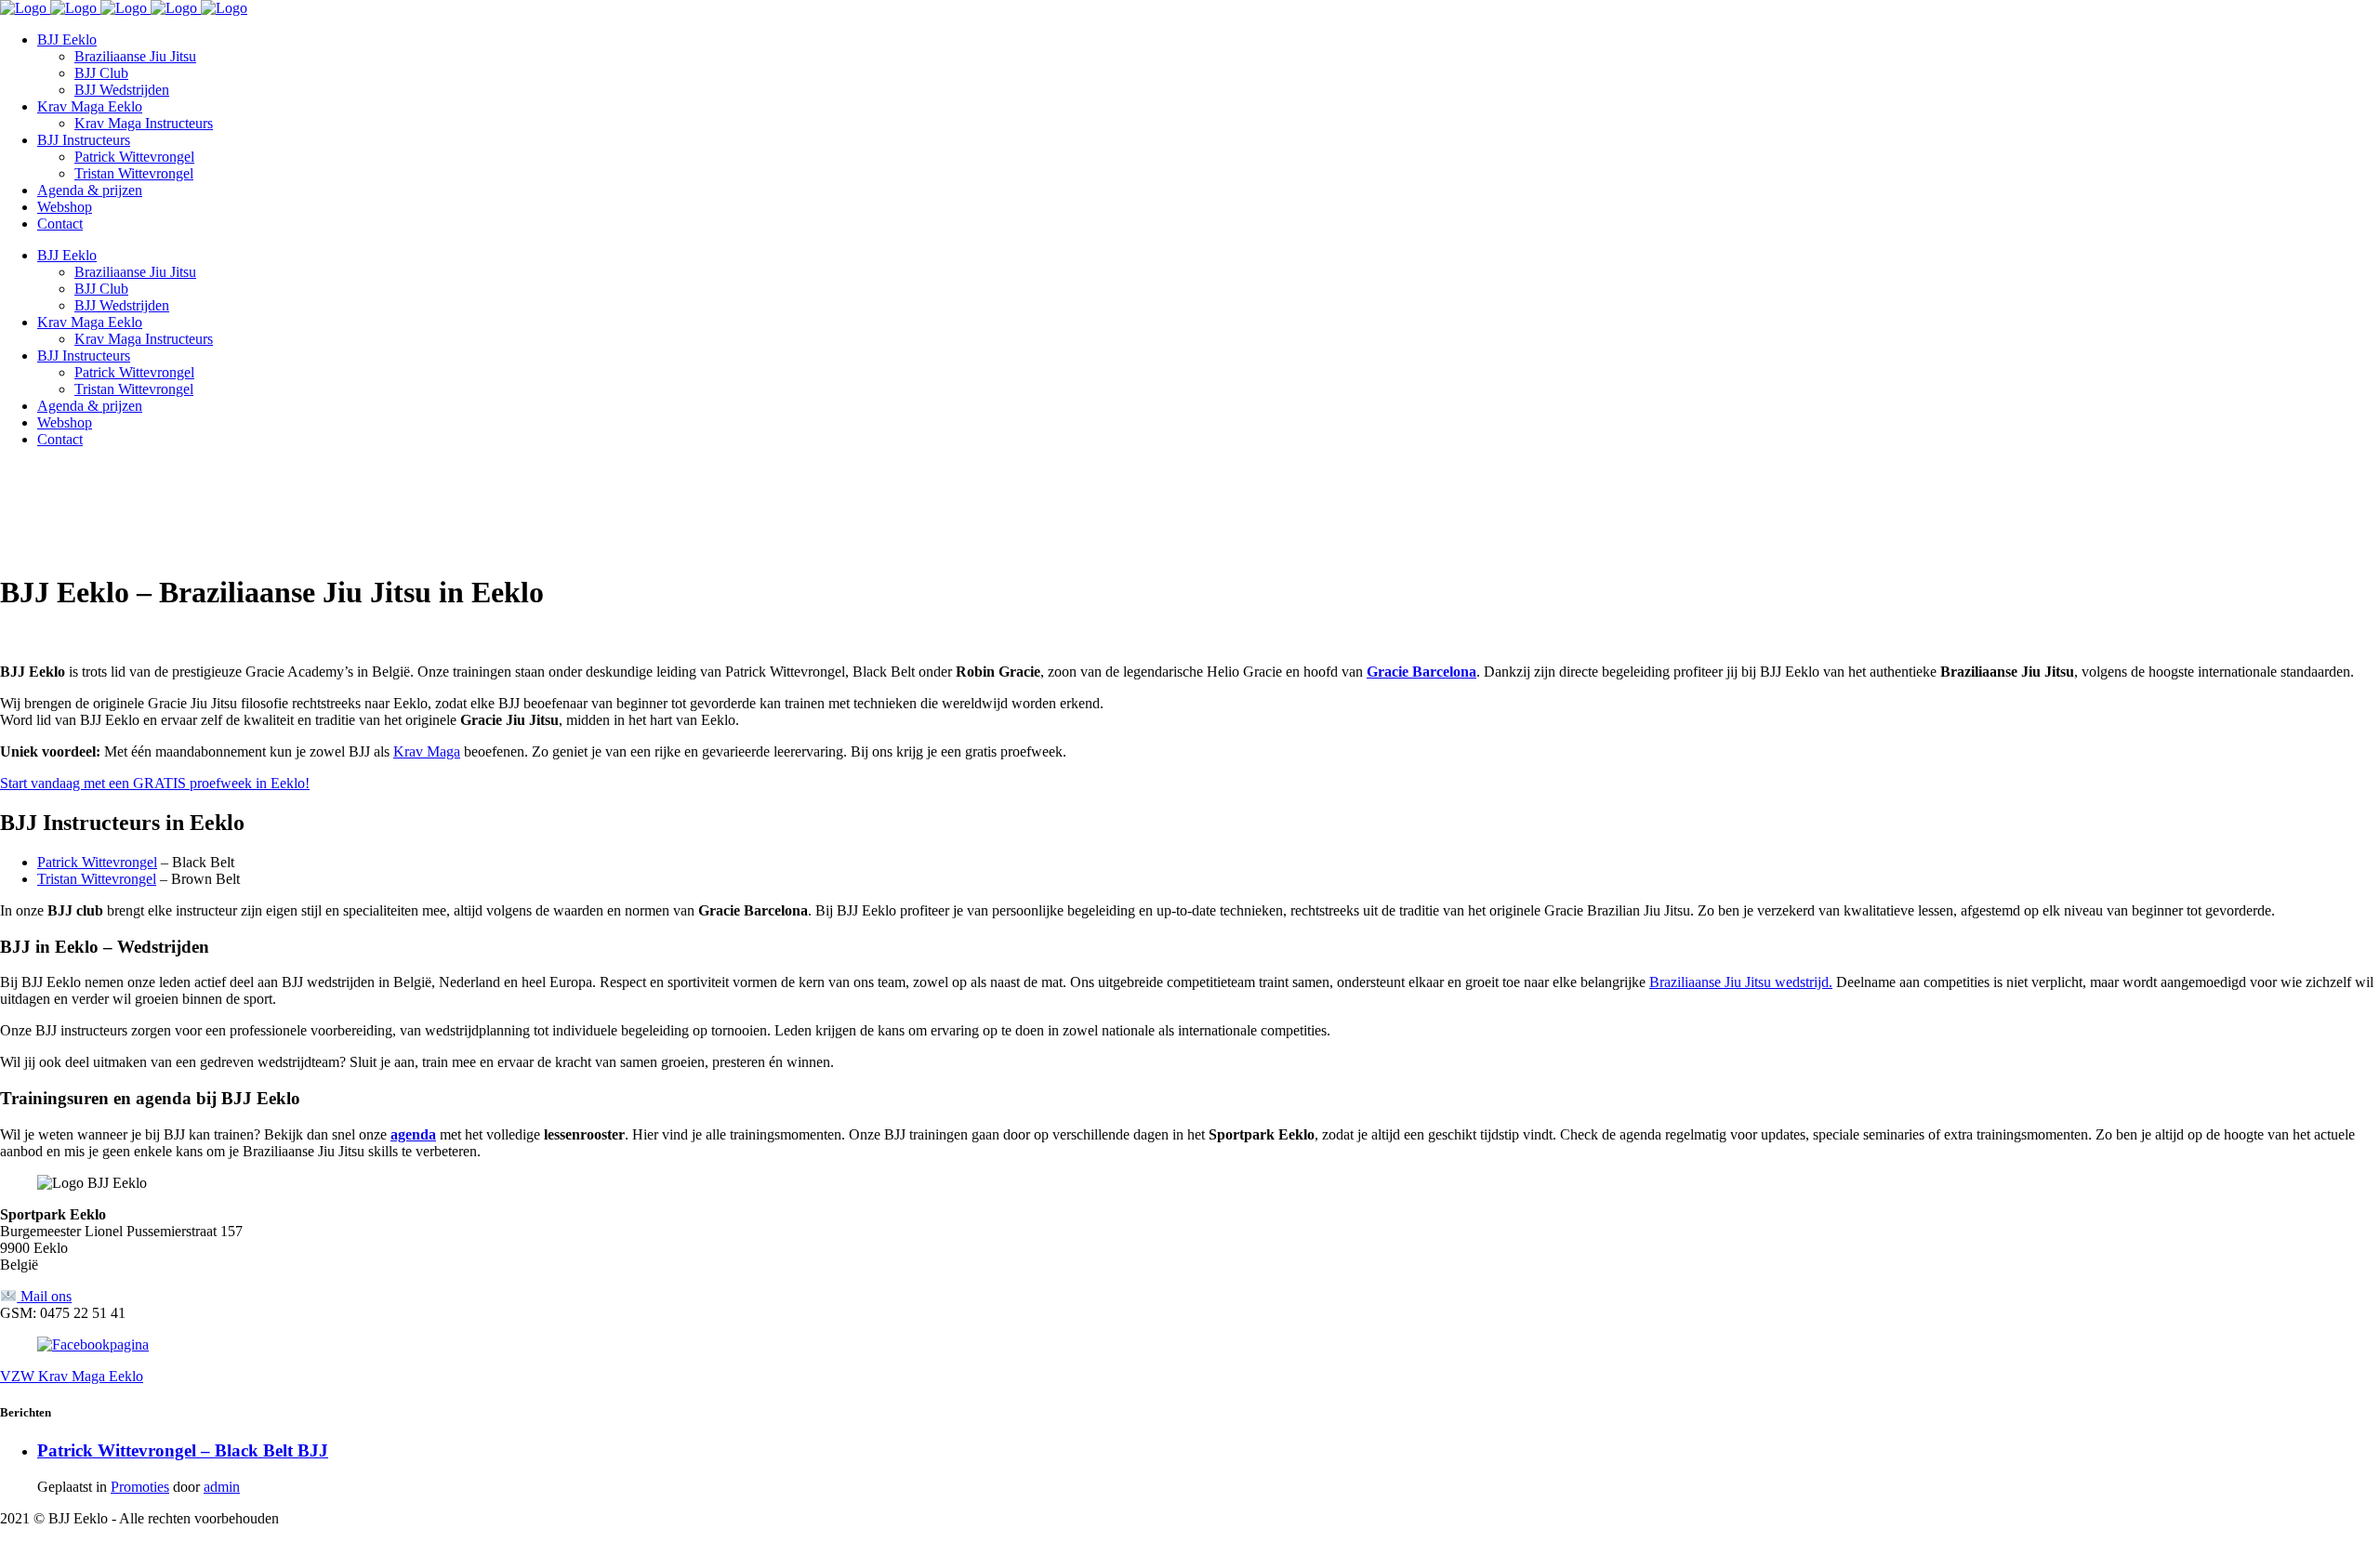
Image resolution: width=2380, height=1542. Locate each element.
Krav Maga (427, 751)
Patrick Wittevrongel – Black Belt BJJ (183, 1450)
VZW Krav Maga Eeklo (72, 1376)
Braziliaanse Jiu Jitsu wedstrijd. (1741, 982)
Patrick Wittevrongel (97, 862)
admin (222, 1487)
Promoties (140, 1487)
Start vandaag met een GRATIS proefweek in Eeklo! (155, 783)
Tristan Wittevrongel (97, 879)
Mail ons (44, 1296)
